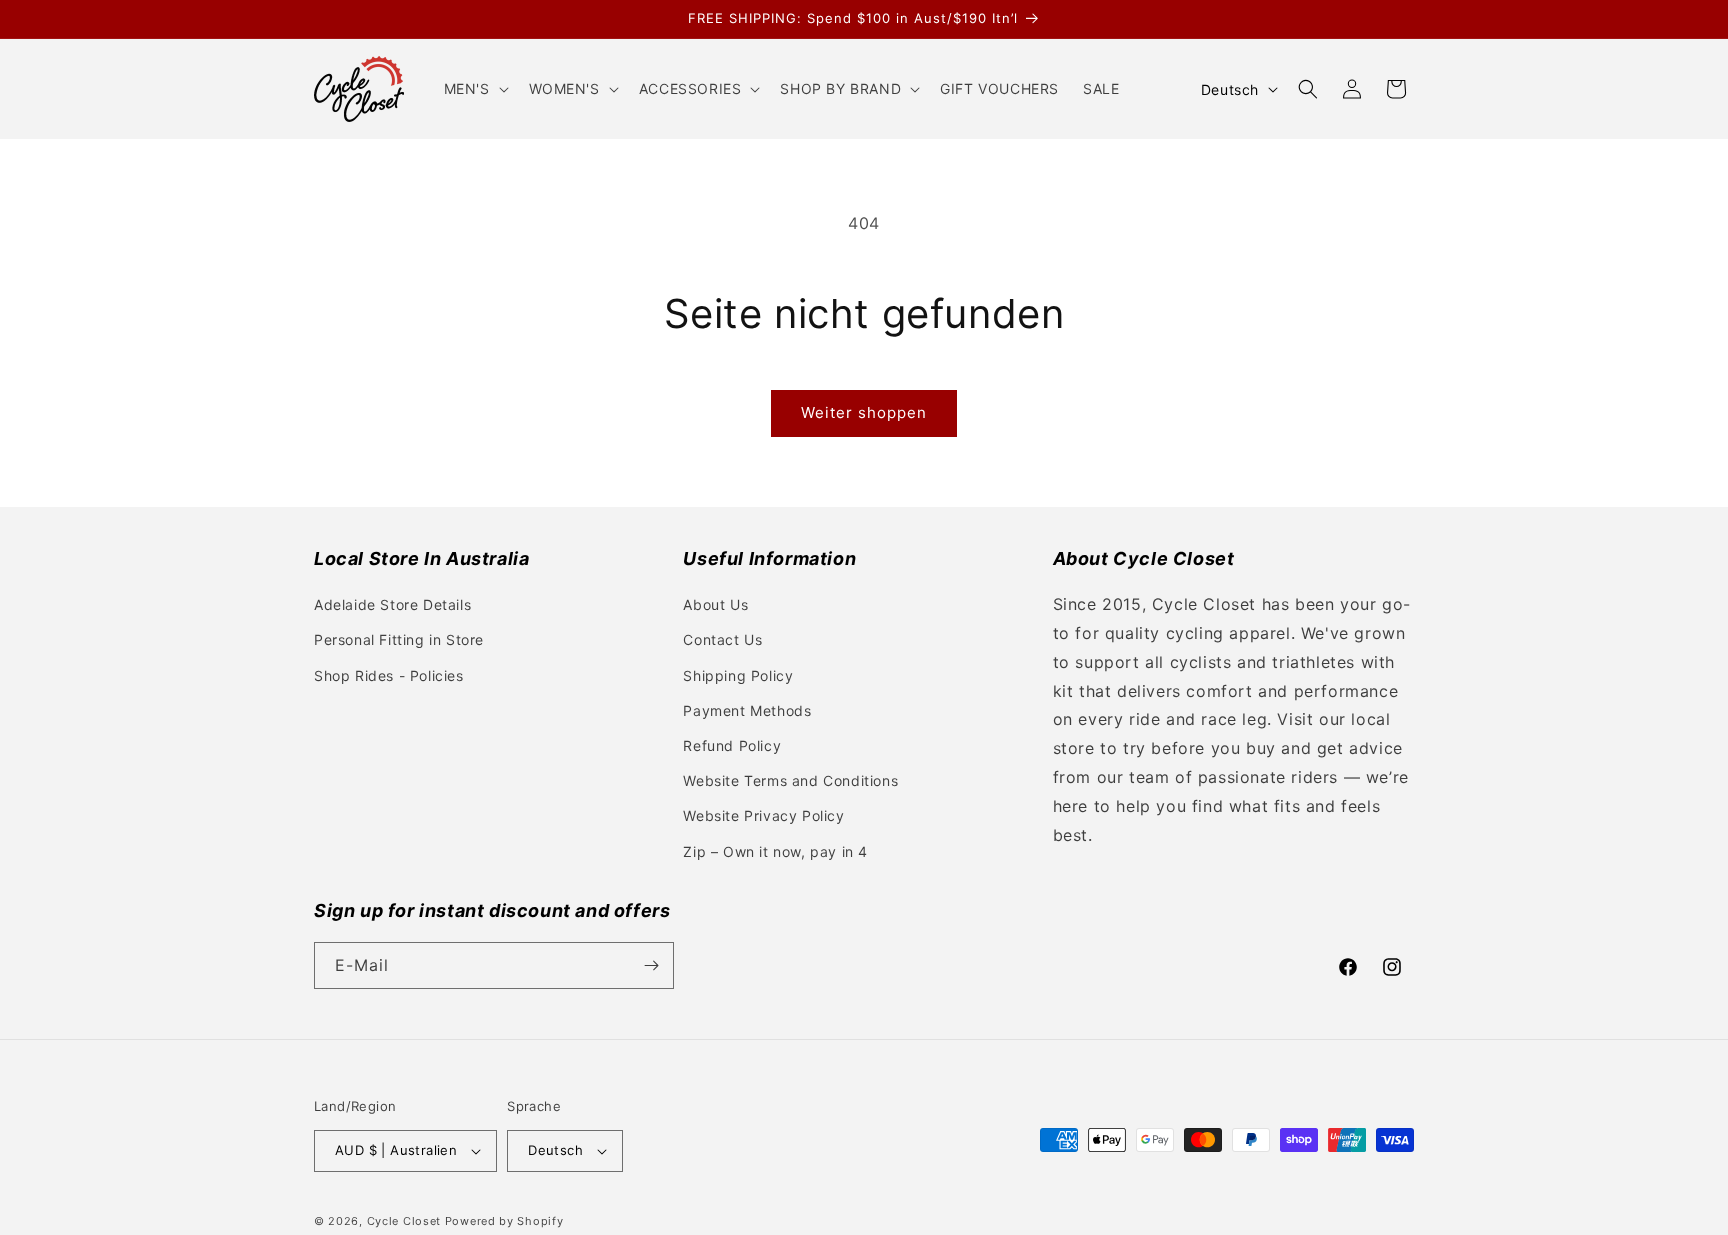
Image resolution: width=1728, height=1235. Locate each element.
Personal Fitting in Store (399, 639)
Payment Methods (747, 710)
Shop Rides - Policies (389, 675)
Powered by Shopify (504, 1221)
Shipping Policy (738, 675)
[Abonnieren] (651, 965)
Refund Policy (732, 745)
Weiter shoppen (864, 412)
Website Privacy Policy (763, 815)
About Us (715, 604)
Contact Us (722, 639)
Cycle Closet (404, 1221)
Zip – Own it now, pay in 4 (775, 851)
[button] (474, 89)
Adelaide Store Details (392, 604)
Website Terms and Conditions (790, 780)
